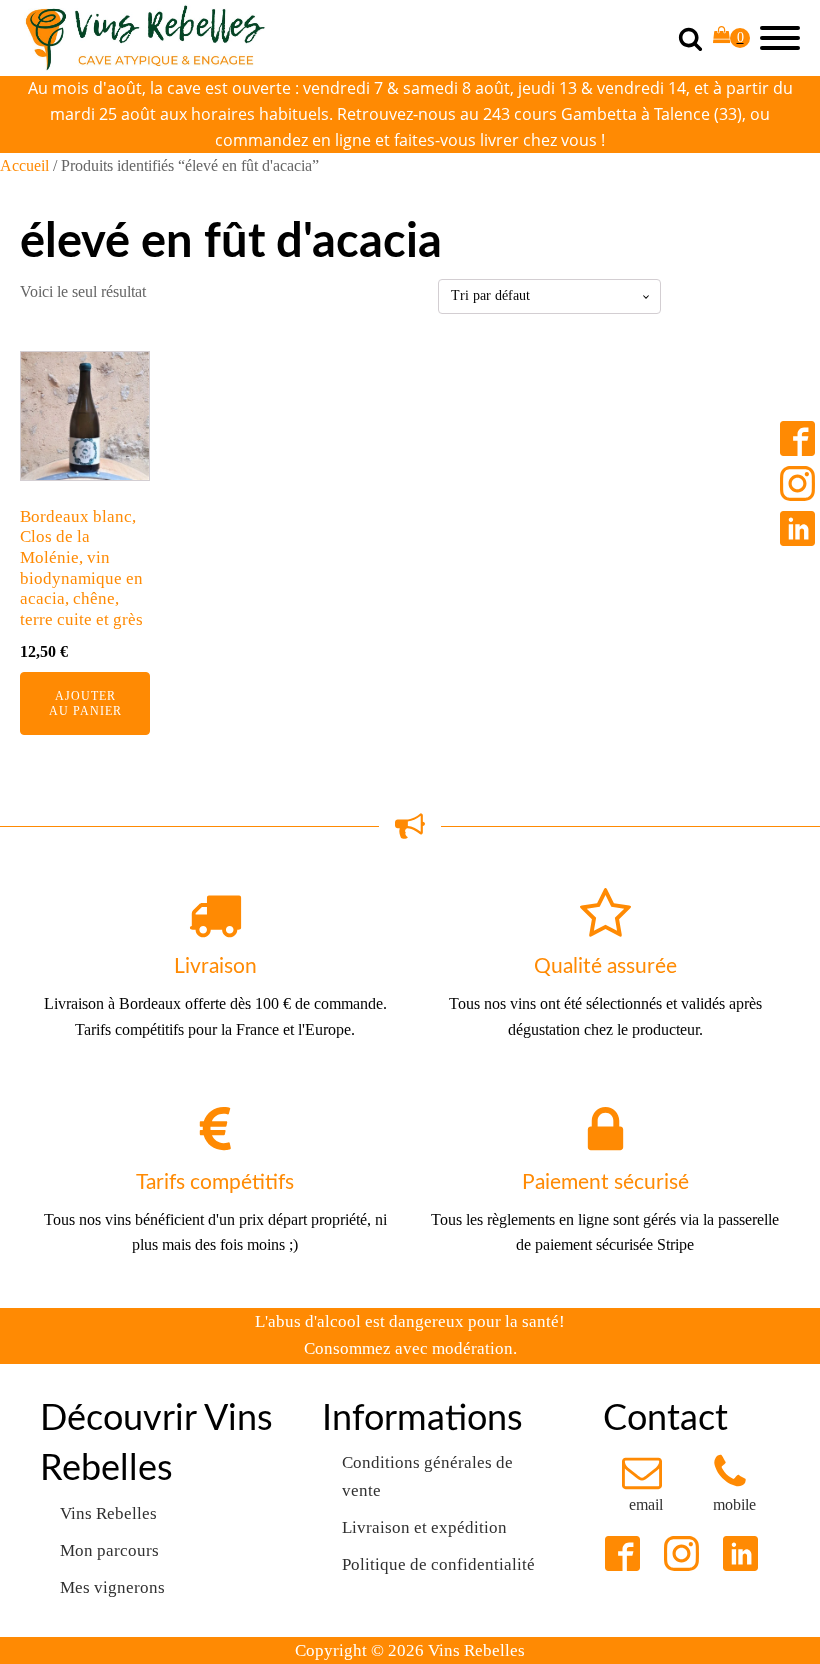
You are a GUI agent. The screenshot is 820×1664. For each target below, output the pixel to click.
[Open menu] (780, 38)
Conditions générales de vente (427, 1476)
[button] (645, 1485)
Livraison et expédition (424, 1527)
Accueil (24, 165)
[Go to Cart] (731, 38)
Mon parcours (109, 1550)
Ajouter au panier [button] (85, 703)
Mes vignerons (112, 1587)
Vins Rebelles (108, 1513)
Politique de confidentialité (438, 1564)
